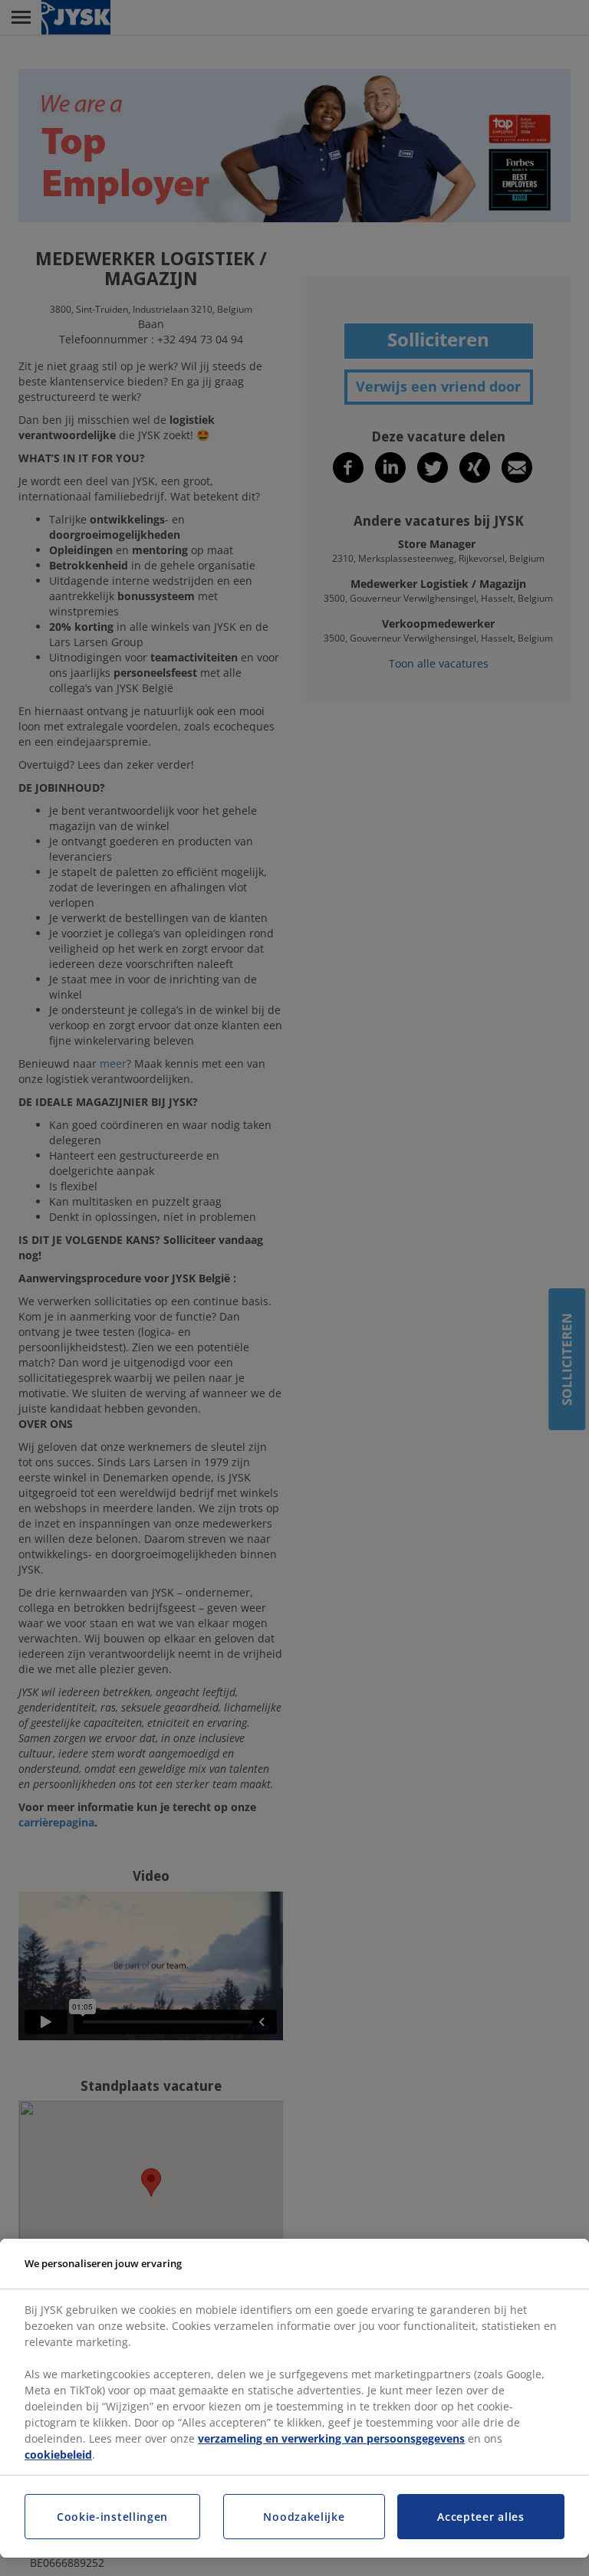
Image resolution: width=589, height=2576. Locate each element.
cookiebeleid (58, 2455)
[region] (294, 2399)
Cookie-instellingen (112, 2517)
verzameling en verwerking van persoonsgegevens (331, 2438)
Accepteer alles (481, 2517)
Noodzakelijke (304, 2517)
